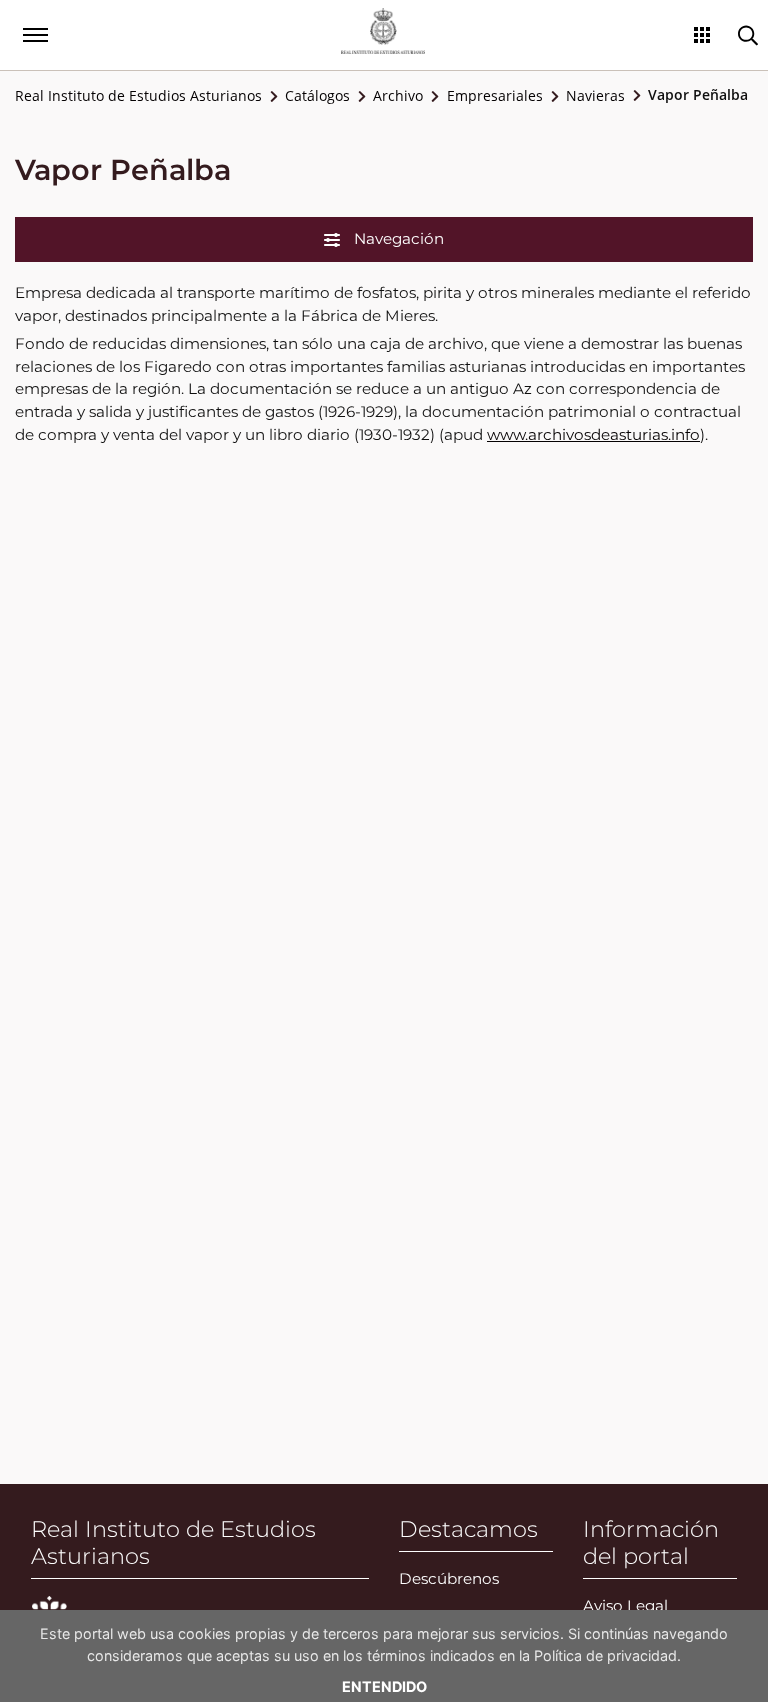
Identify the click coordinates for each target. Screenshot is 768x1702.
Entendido (384, 1686)
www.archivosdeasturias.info (593, 434)
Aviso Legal (625, 1605)
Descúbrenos (449, 1578)
